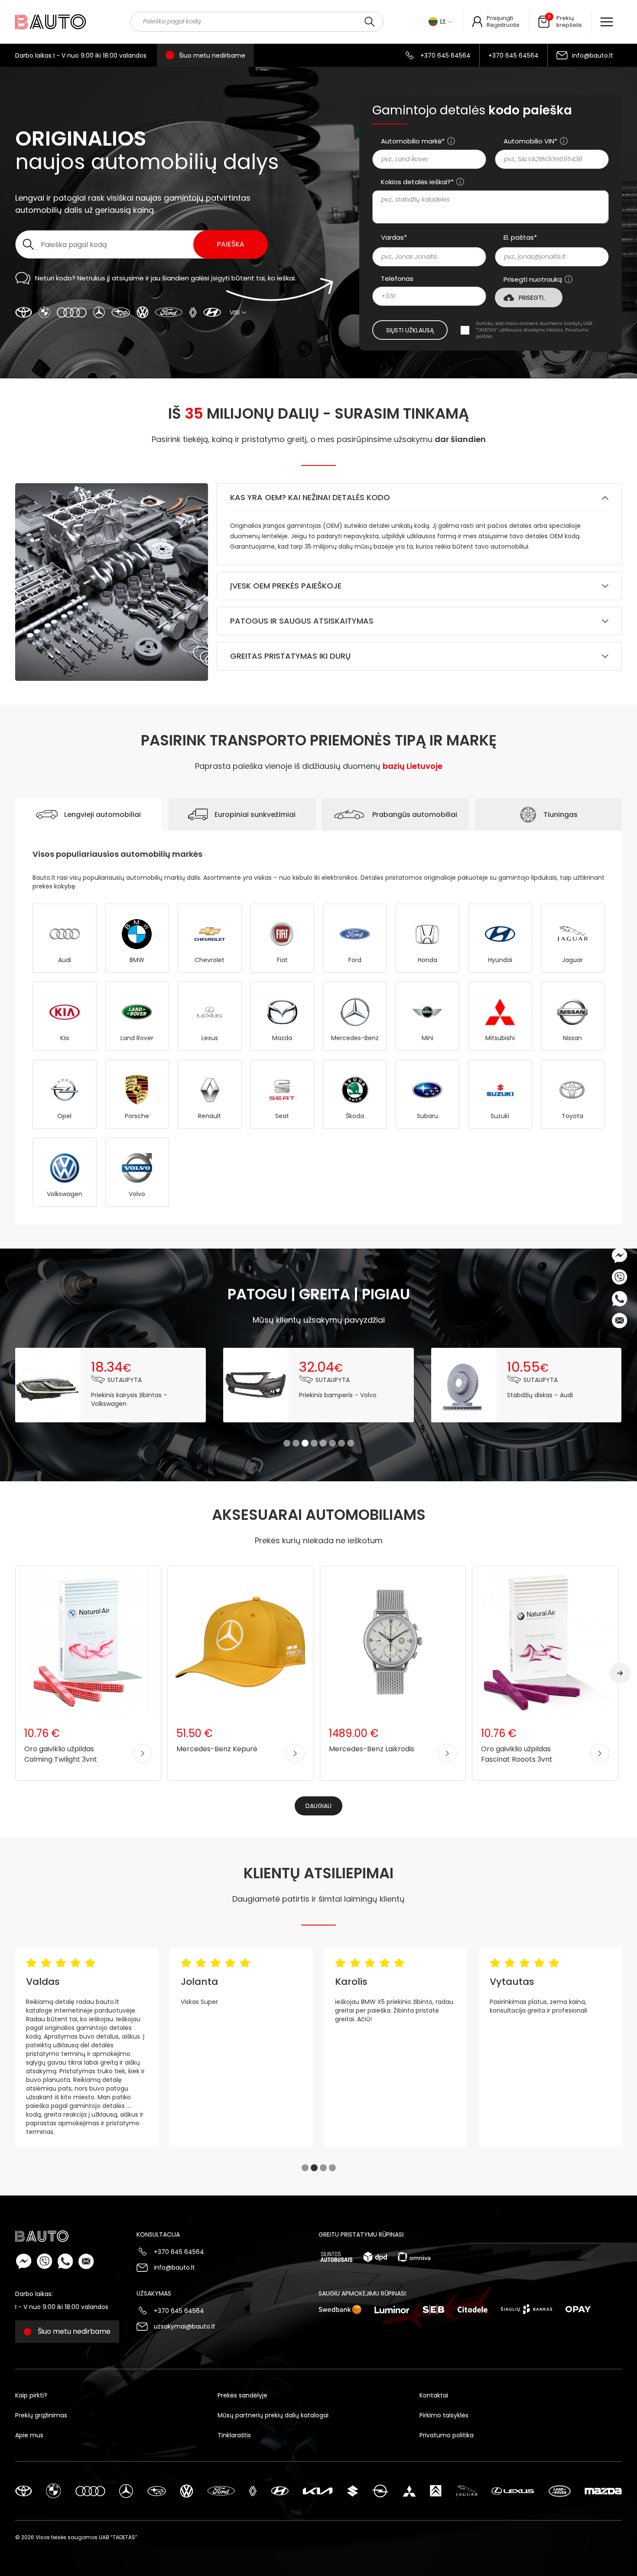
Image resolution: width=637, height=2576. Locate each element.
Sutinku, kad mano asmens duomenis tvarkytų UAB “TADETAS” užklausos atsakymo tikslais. (534, 330)
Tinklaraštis (234, 2435)
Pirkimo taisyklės (444, 2415)
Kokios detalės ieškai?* (417, 182)
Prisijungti (500, 18)
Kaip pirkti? (31, 2395)
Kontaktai (434, 2395)
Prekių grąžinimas (41, 2415)
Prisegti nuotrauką (533, 280)
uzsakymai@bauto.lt (185, 2326)
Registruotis (503, 25)
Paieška (231, 244)
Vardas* (394, 237)
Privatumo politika (447, 2435)
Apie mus (29, 2435)
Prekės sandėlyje (242, 2395)
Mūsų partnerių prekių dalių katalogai (273, 2415)
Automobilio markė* (413, 141)
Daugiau (318, 1806)
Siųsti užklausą (410, 330)
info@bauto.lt (593, 55)
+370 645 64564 (445, 55)
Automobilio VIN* (530, 141)
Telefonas (397, 279)
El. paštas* (520, 237)
